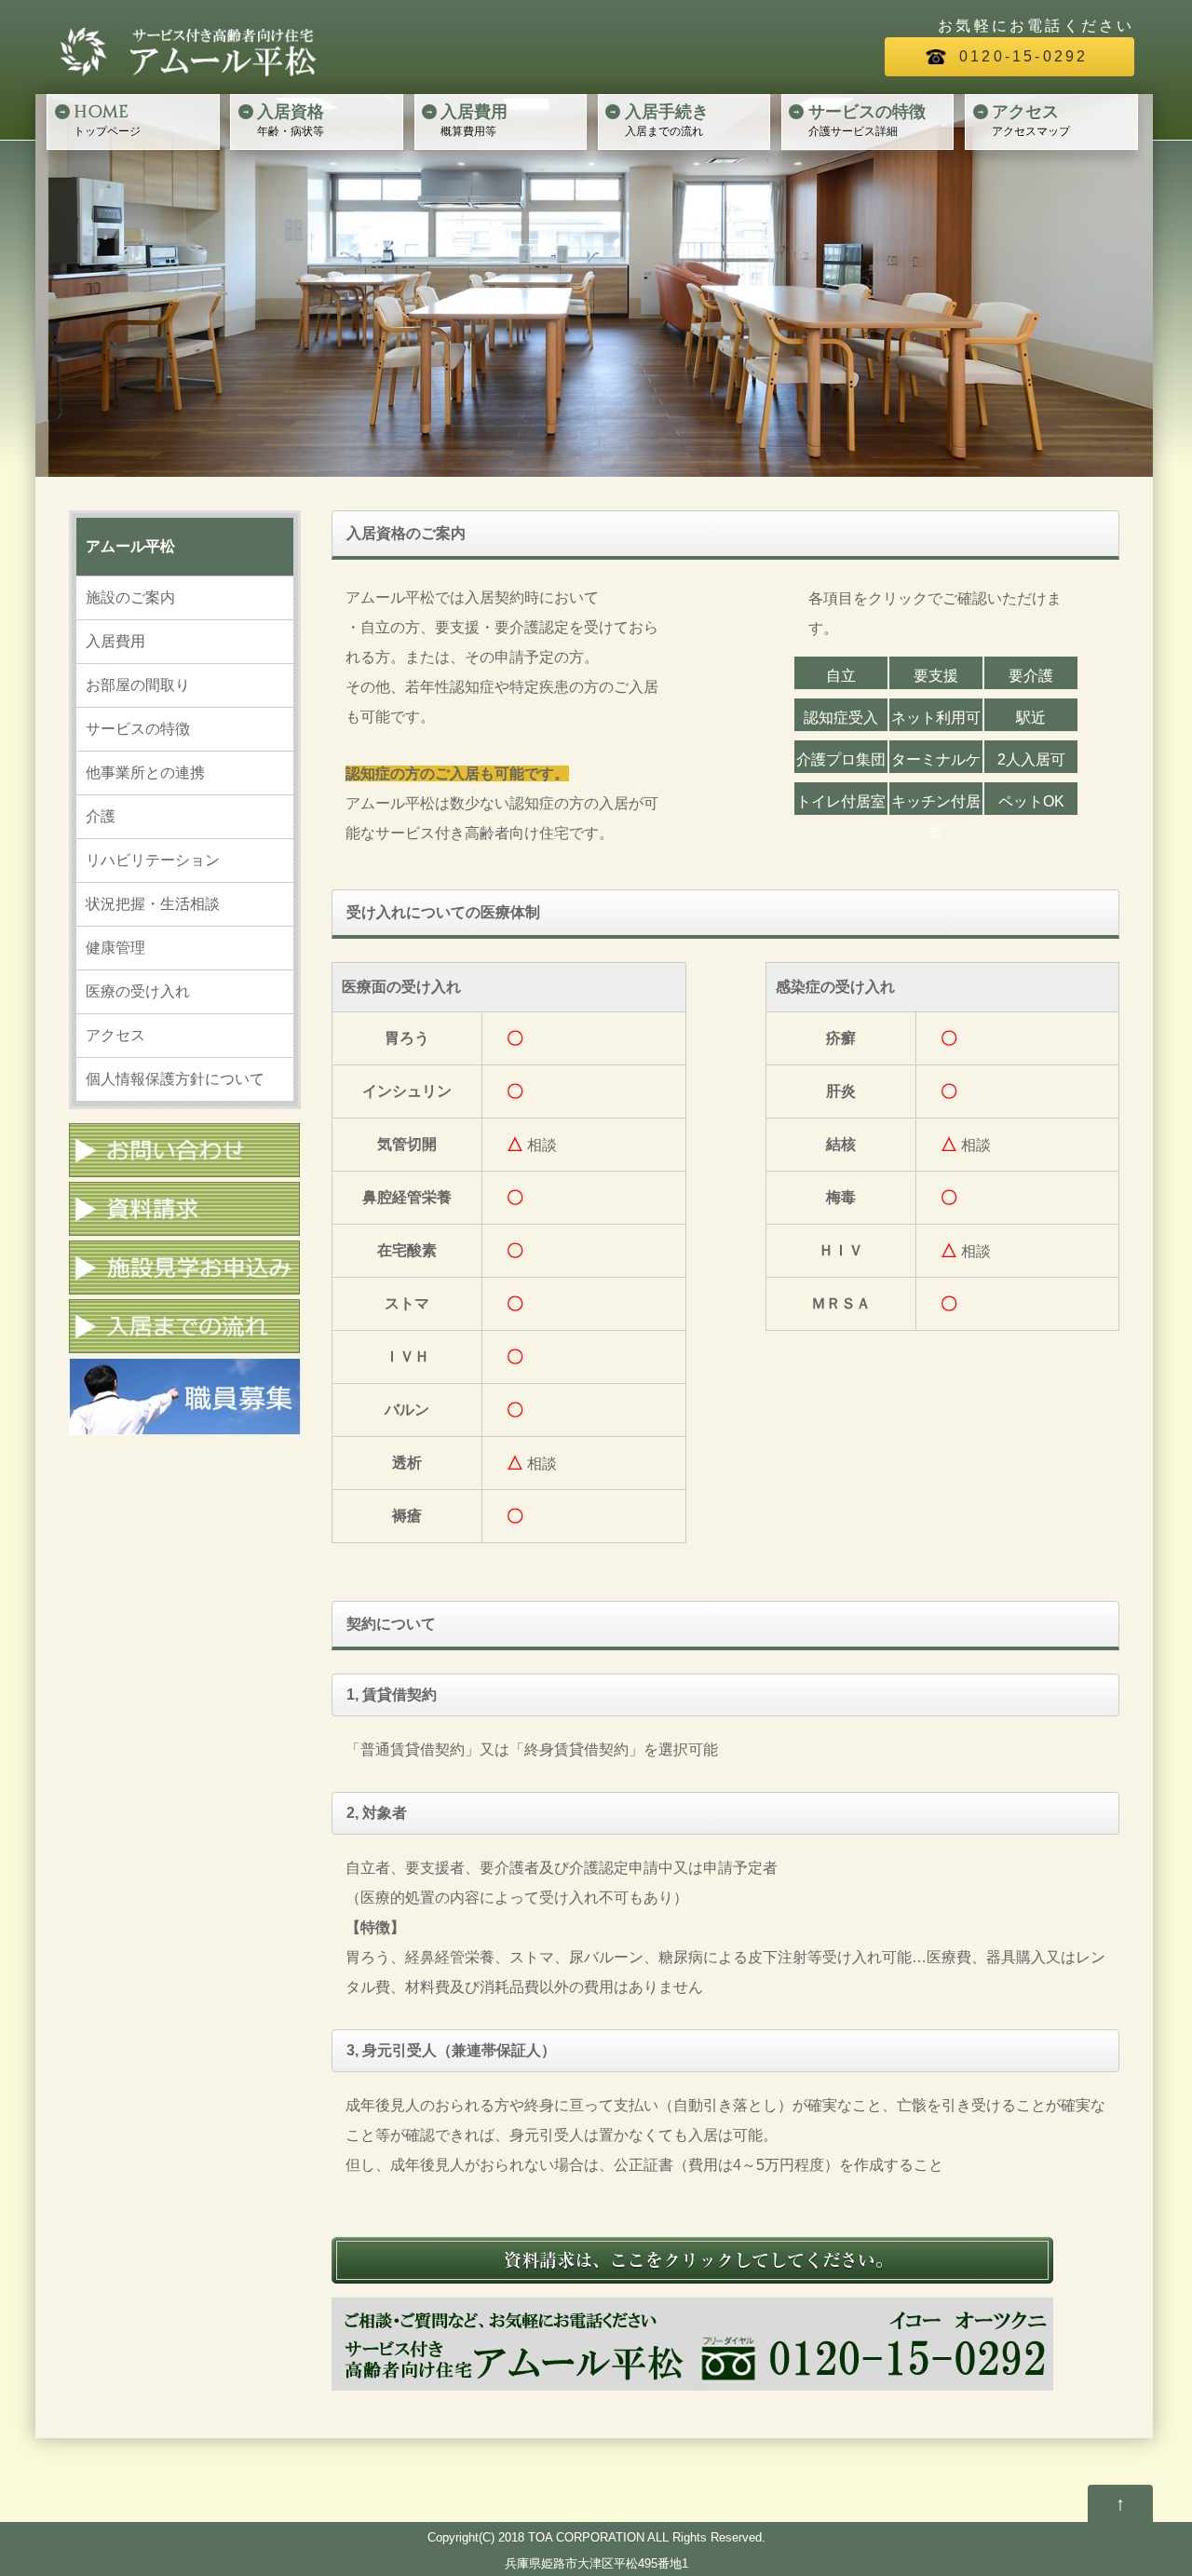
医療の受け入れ (138, 991)
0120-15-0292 (1023, 56)
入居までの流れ (667, 119)
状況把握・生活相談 (153, 904)
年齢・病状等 (291, 119)
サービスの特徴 (138, 729)
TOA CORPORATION (588, 2537)
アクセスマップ (1031, 119)
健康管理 (115, 948)
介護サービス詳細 (867, 119)
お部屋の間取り (138, 685)
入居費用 (115, 641)
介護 (101, 816)
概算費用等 (474, 119)
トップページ (107, 119)
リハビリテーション (153, 860)
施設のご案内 (130, 597)
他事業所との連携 (145, 773)
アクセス (115, 1035)
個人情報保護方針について (175, 1079)
